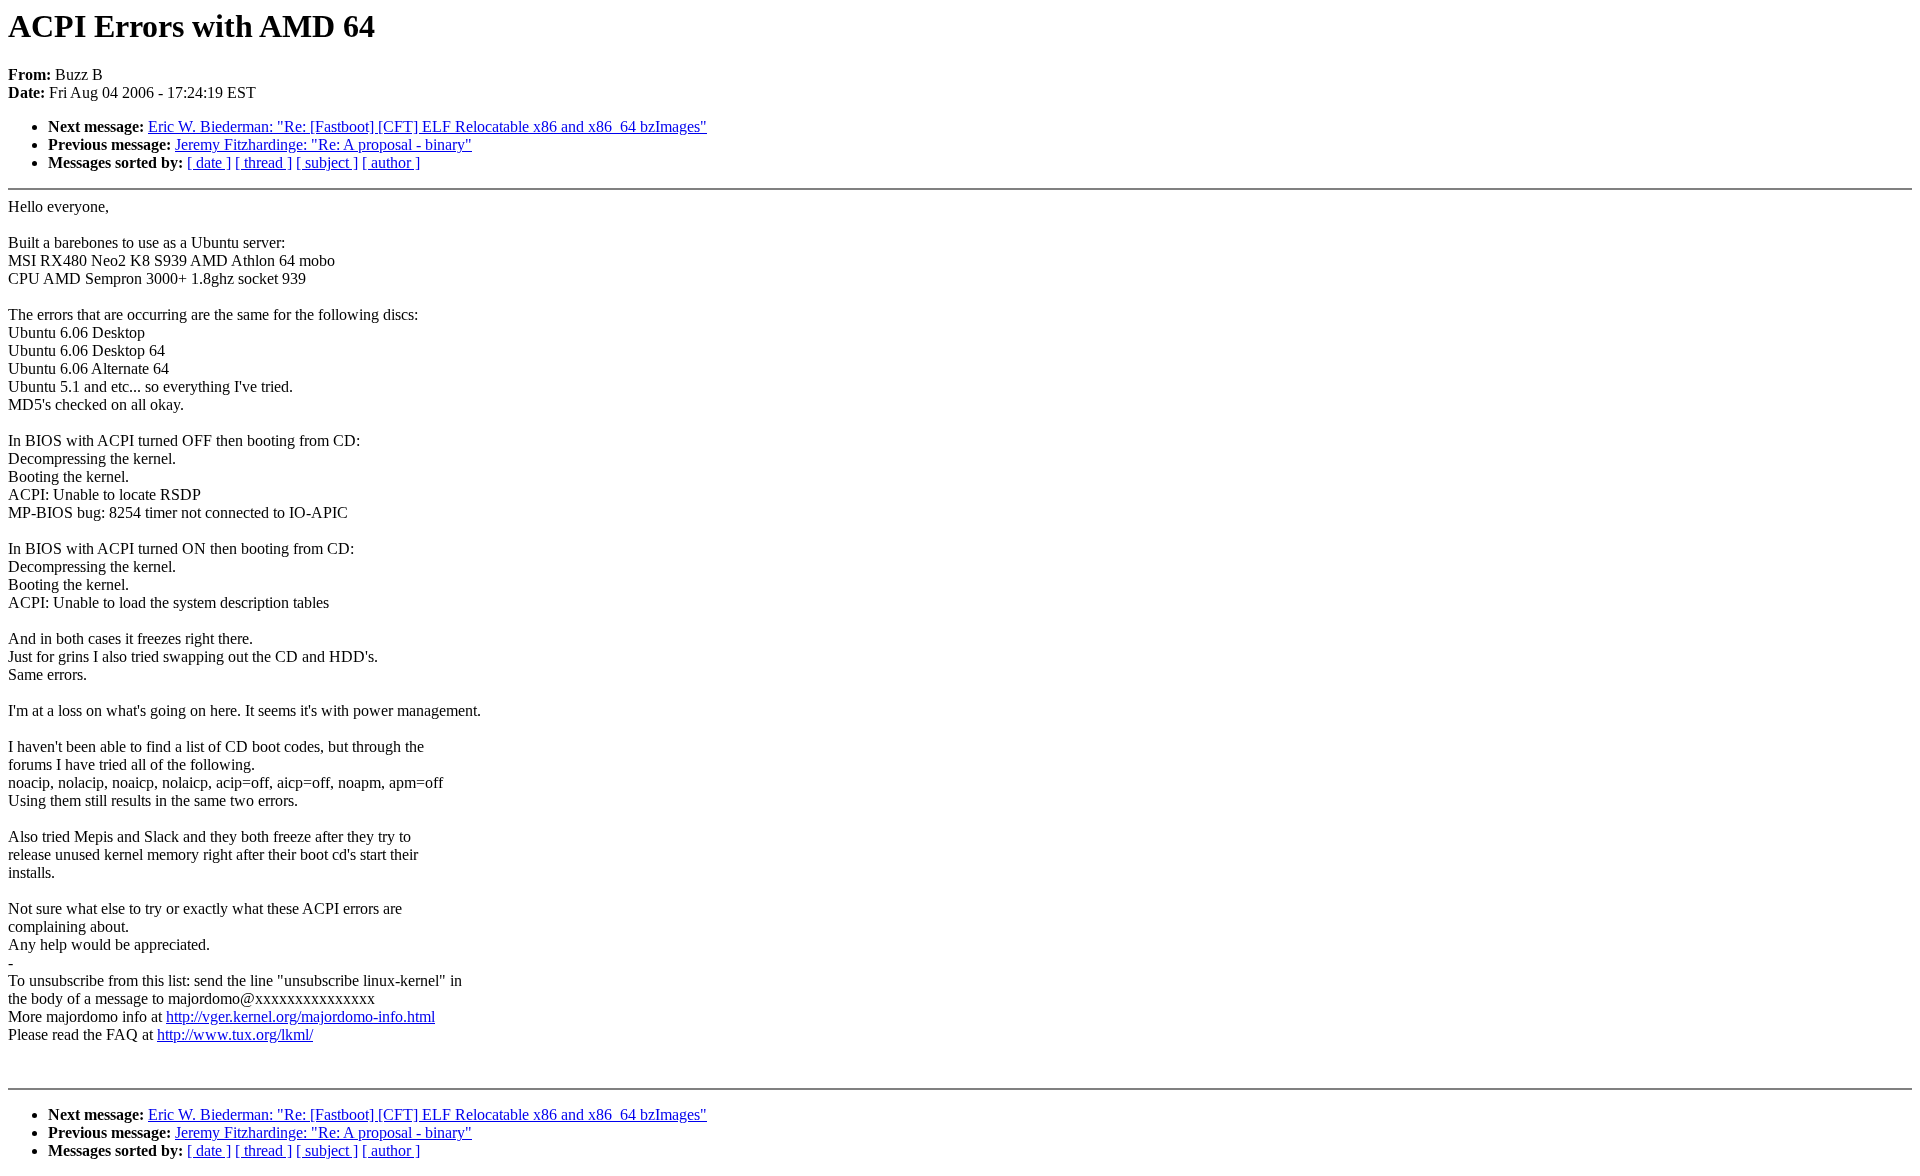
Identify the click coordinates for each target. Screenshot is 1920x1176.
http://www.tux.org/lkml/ (235, 1034)
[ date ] (209, 162)
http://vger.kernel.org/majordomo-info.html (300, 1016)
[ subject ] (327, 162)
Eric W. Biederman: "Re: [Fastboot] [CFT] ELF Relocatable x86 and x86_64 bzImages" (427, 126)
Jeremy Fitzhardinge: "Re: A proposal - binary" (323, 144)
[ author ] (391, 162)
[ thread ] (263, 162)
